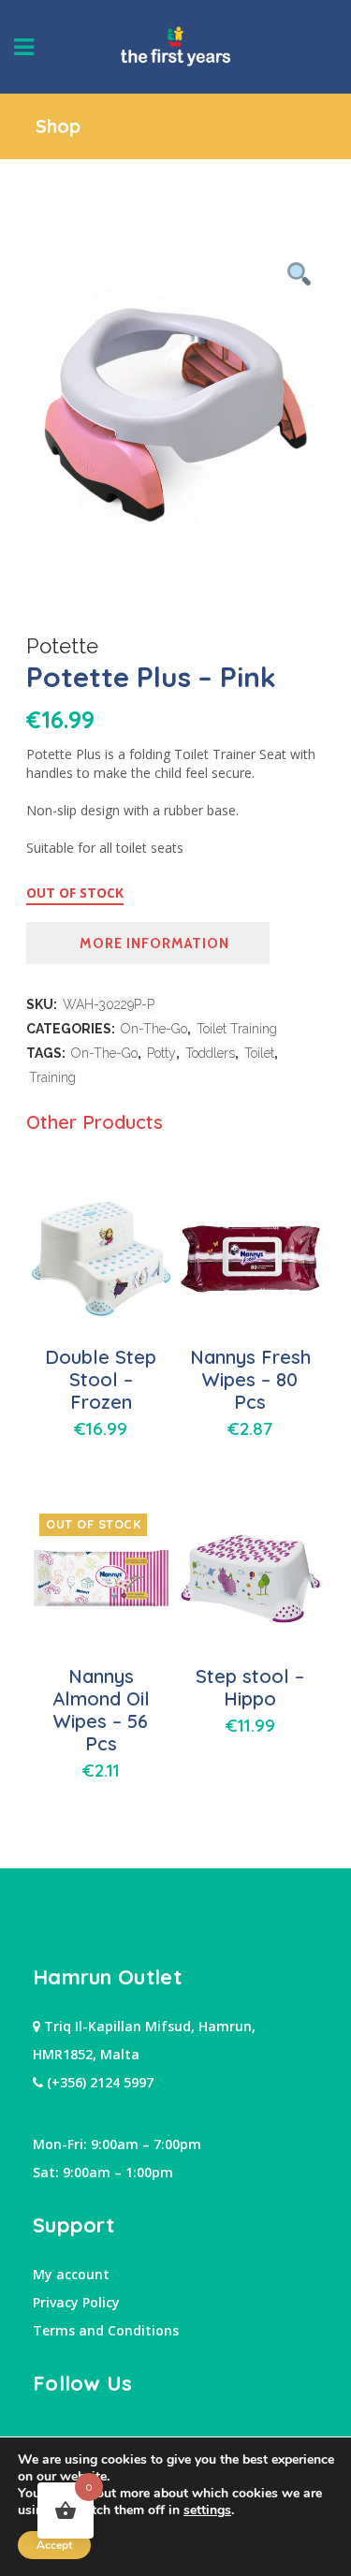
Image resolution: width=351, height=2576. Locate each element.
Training (52, 1077)
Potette (62, 646)
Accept (54, 2545)
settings (207, 2510)
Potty (161, 1053)
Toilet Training (237, 1029)
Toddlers (210, 1053)
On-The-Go (154, 1029)
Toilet (259, 1053)
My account (71, 2274)
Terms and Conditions (106, 2330)
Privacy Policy (76, 2302)
